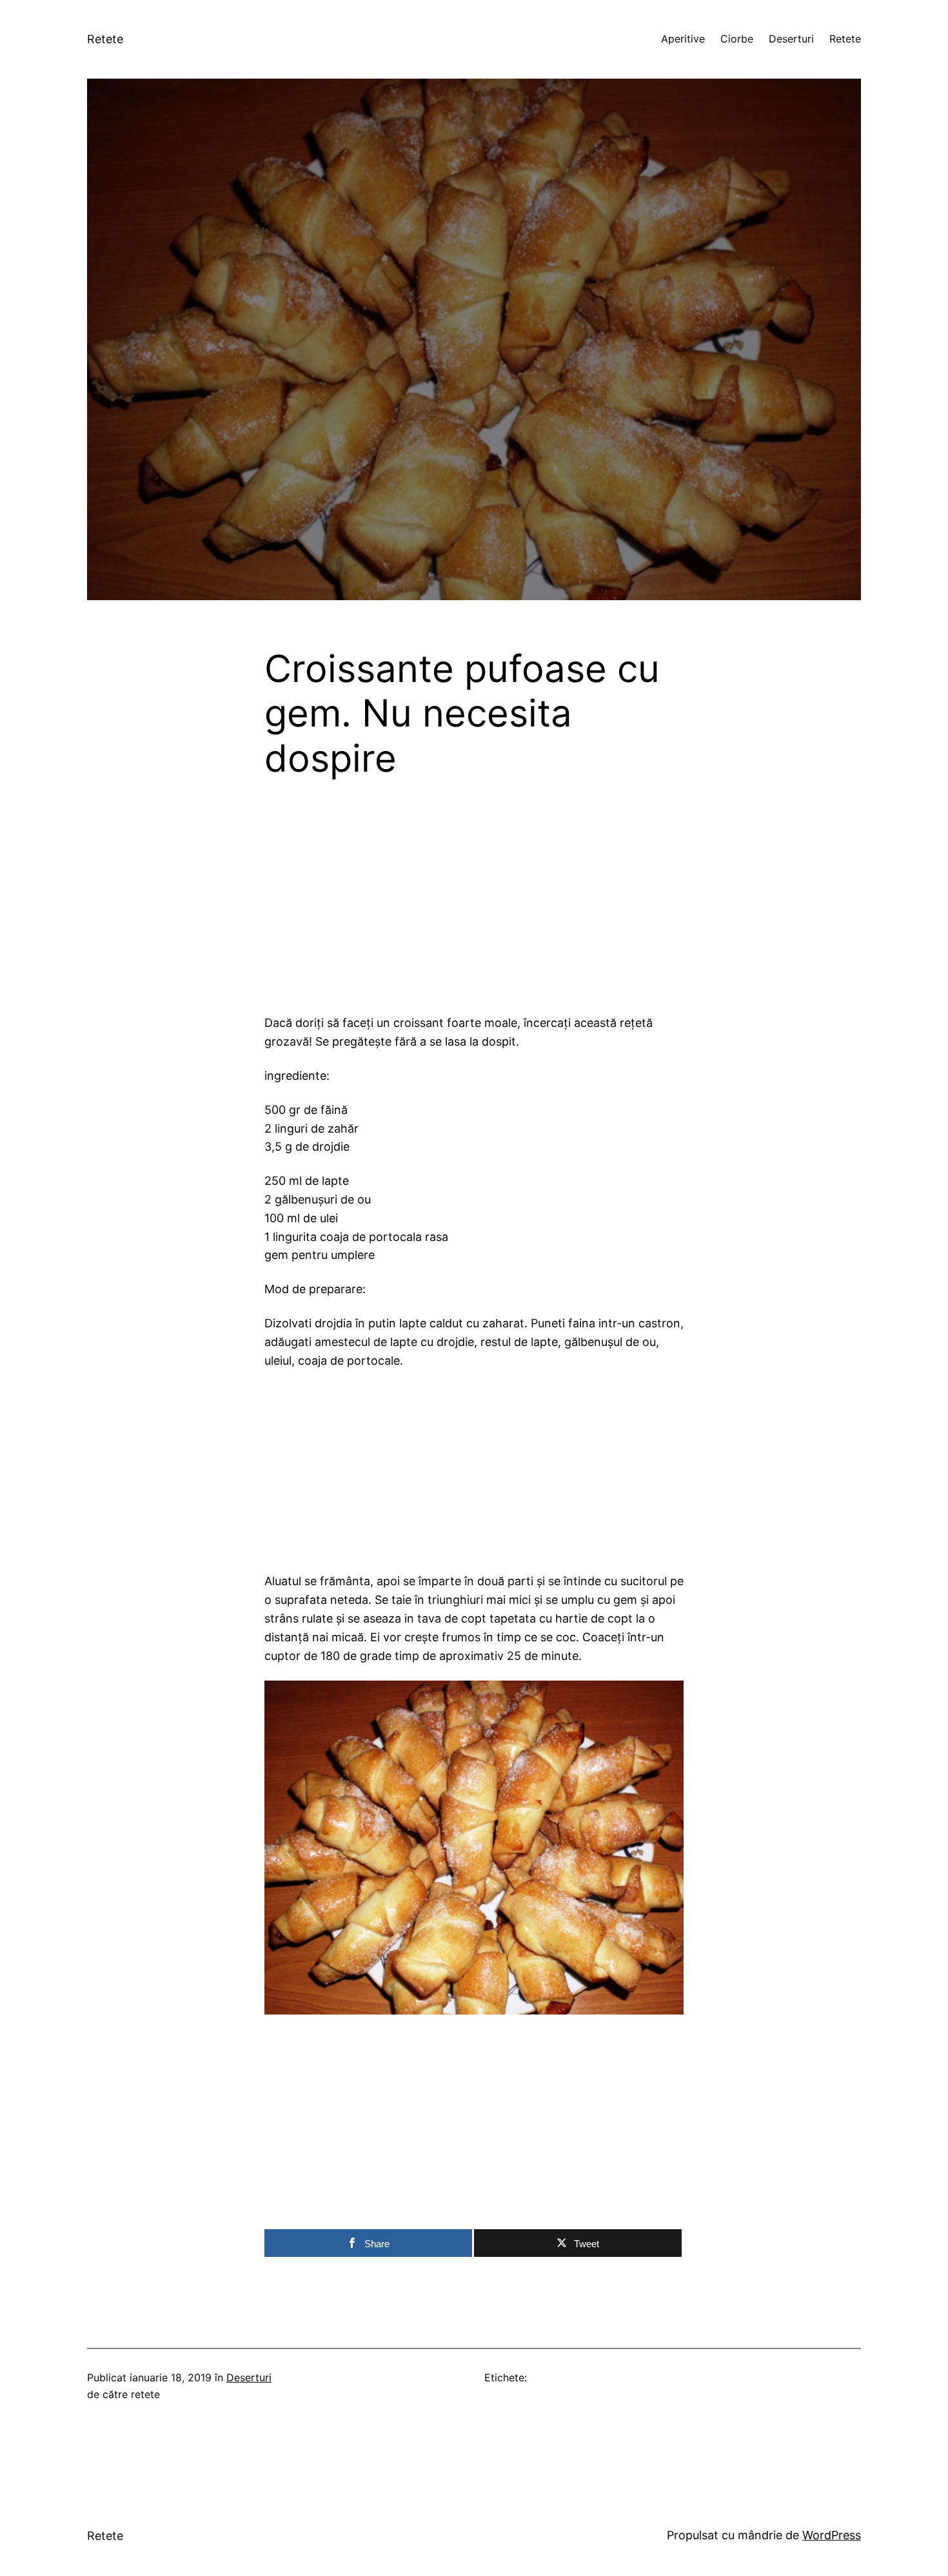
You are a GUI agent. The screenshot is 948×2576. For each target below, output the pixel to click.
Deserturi (249, 2377)
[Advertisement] (474, 908)
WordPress (832, 2535)
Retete (105, 39)
